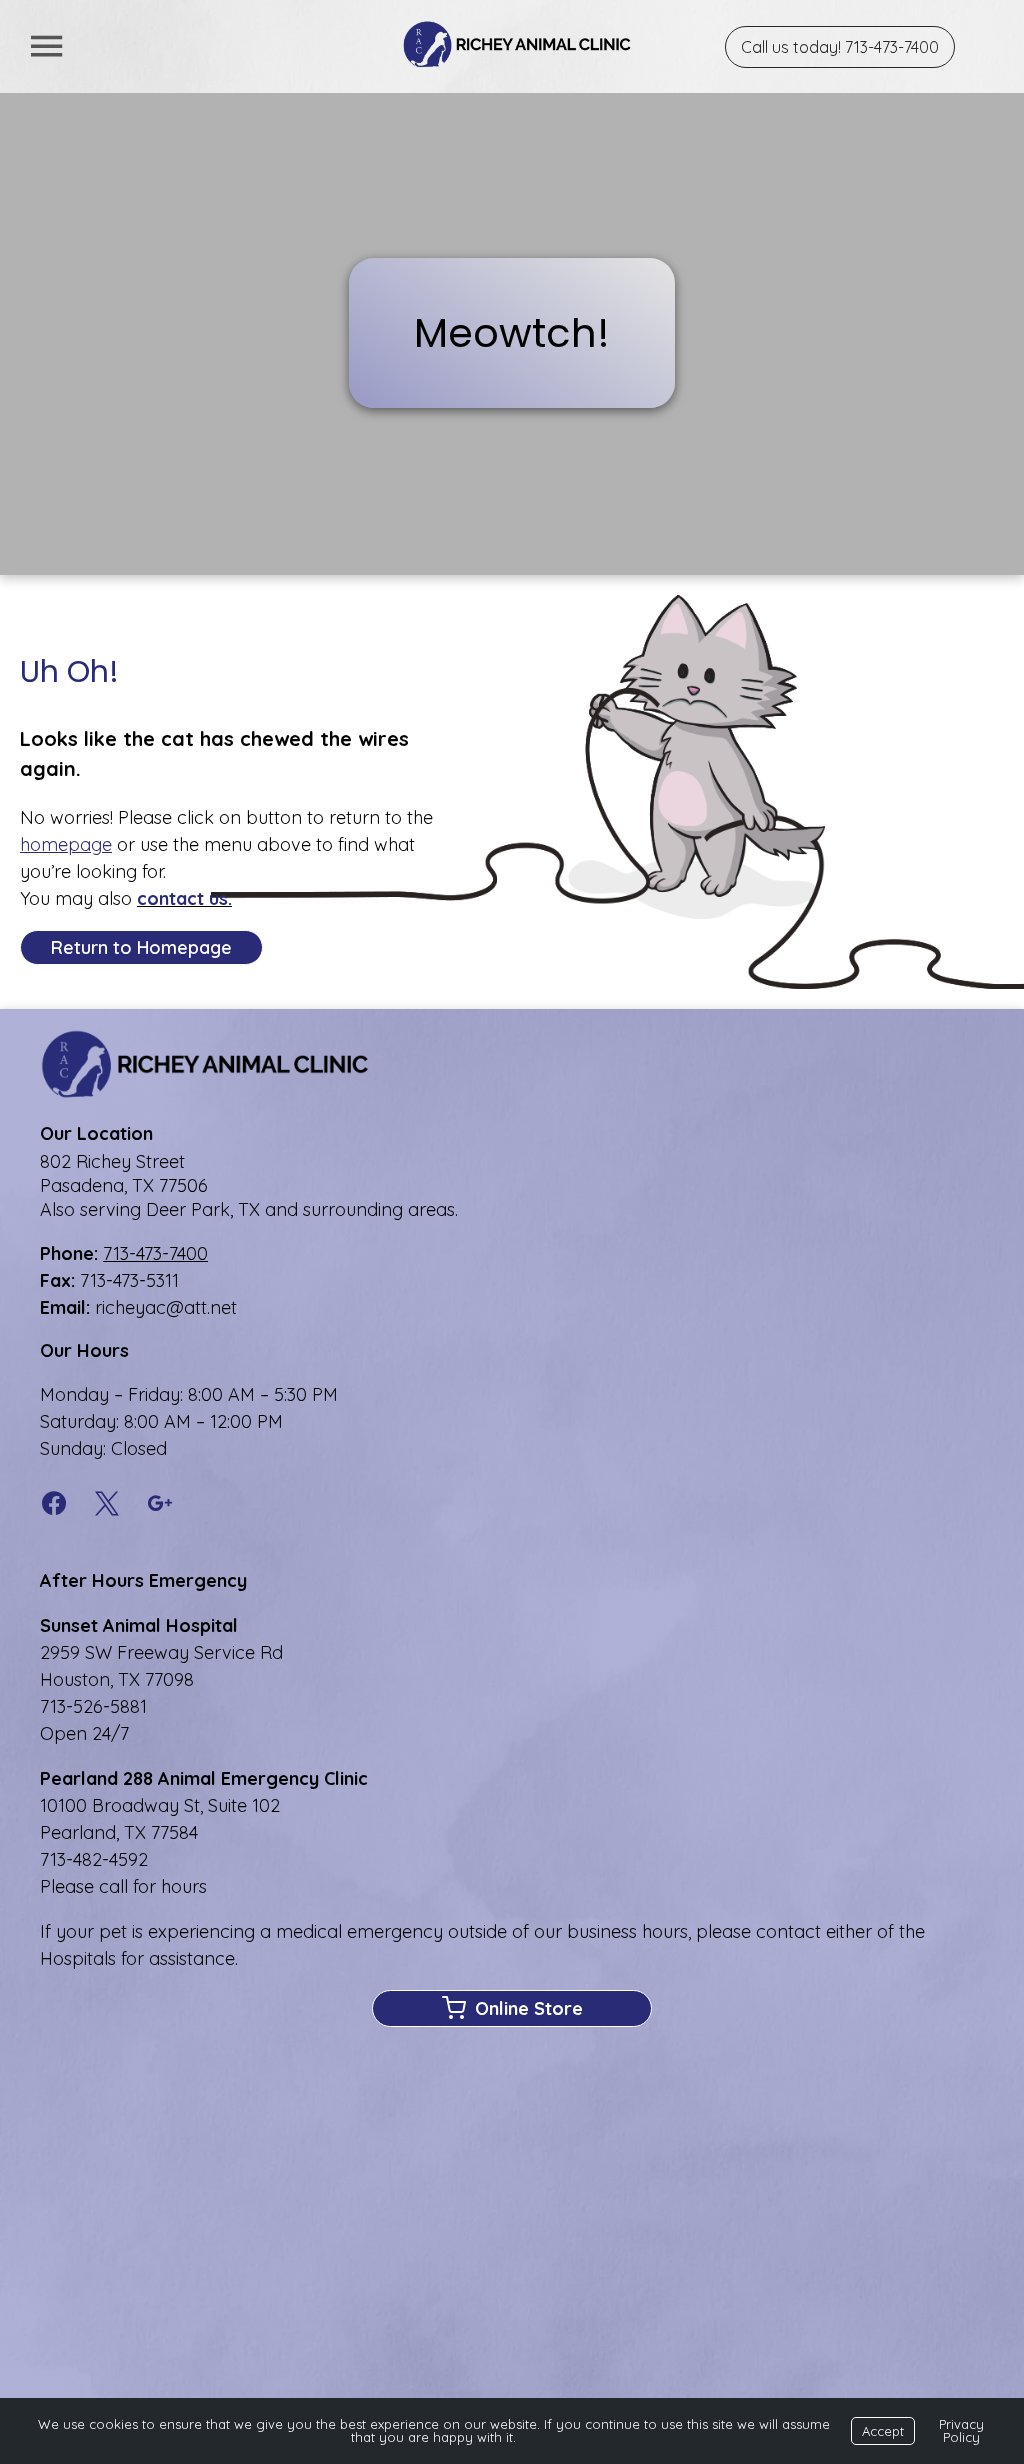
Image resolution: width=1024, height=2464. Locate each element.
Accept (883, 2431)
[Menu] (46, 46)
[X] (107, 1504)
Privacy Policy (961, 2430)
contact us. (184, 898)
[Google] (160, 1504)
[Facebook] (60, 1504)
